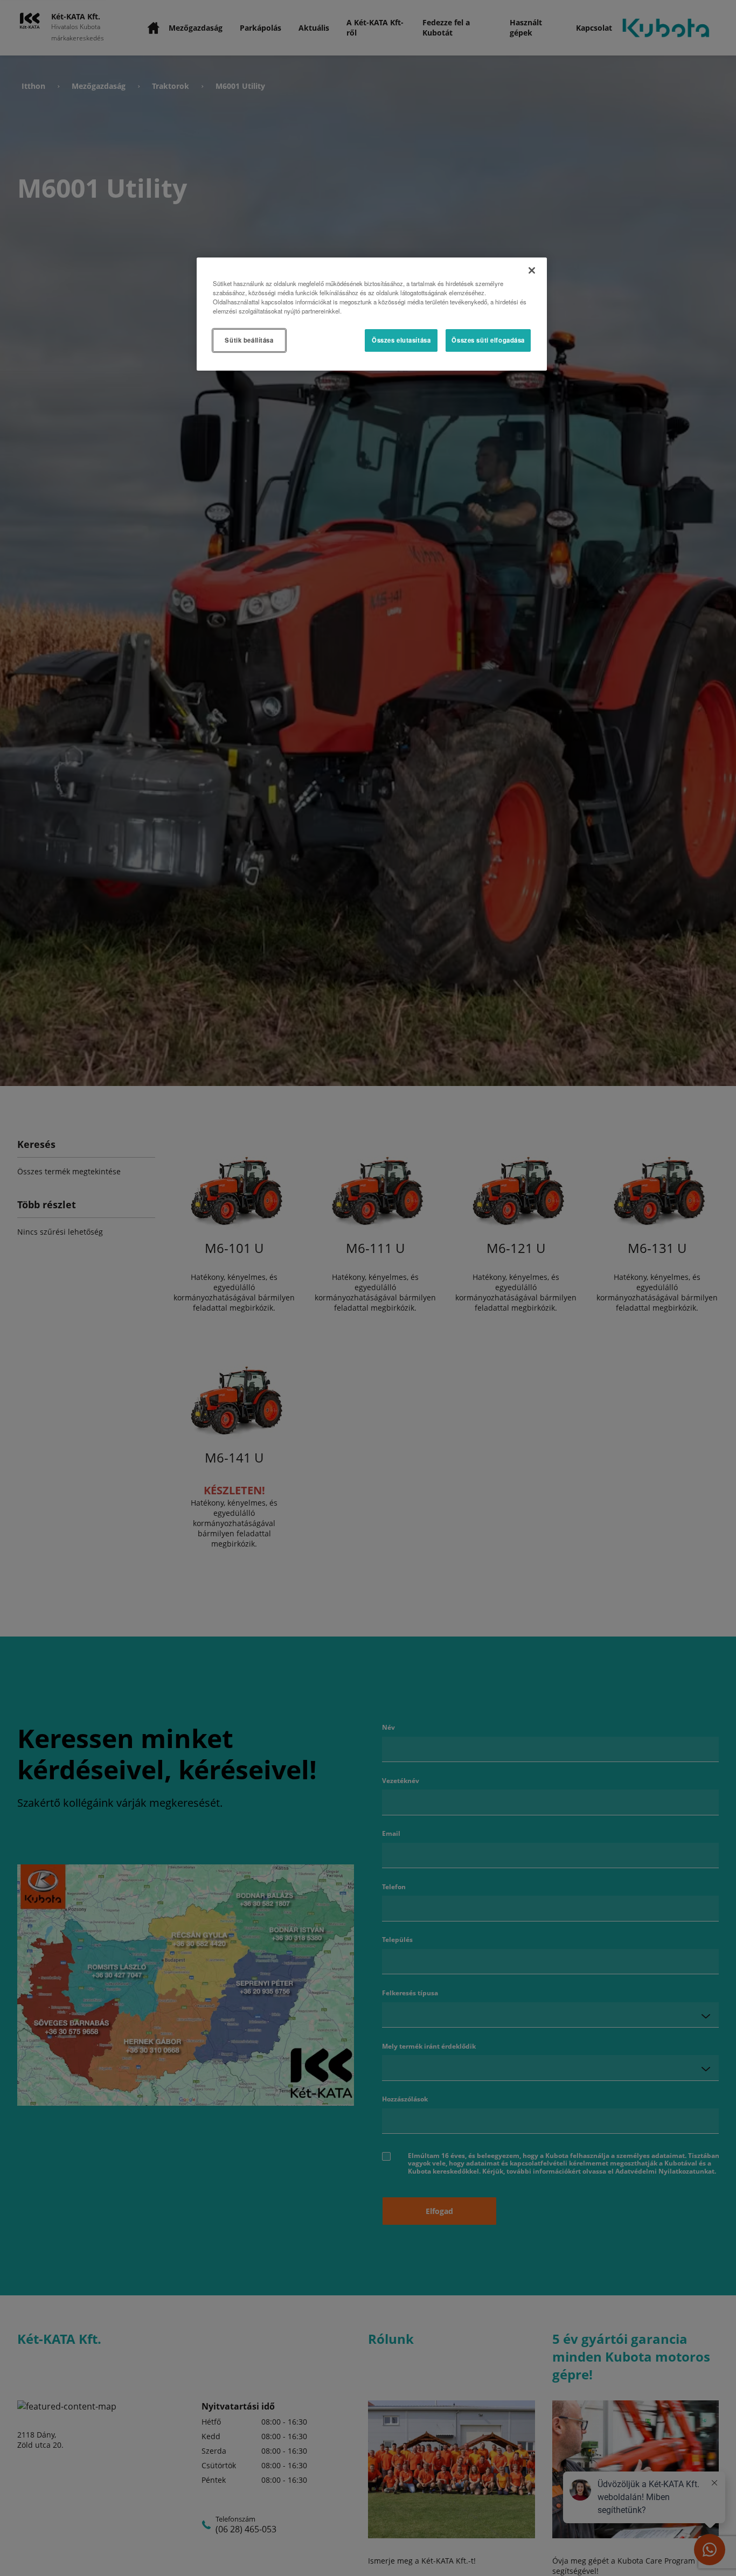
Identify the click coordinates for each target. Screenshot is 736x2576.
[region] (372, 314)
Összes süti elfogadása (488, 340)
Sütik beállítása (249, 340)
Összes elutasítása (401, 340)
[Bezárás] (532, 270)
